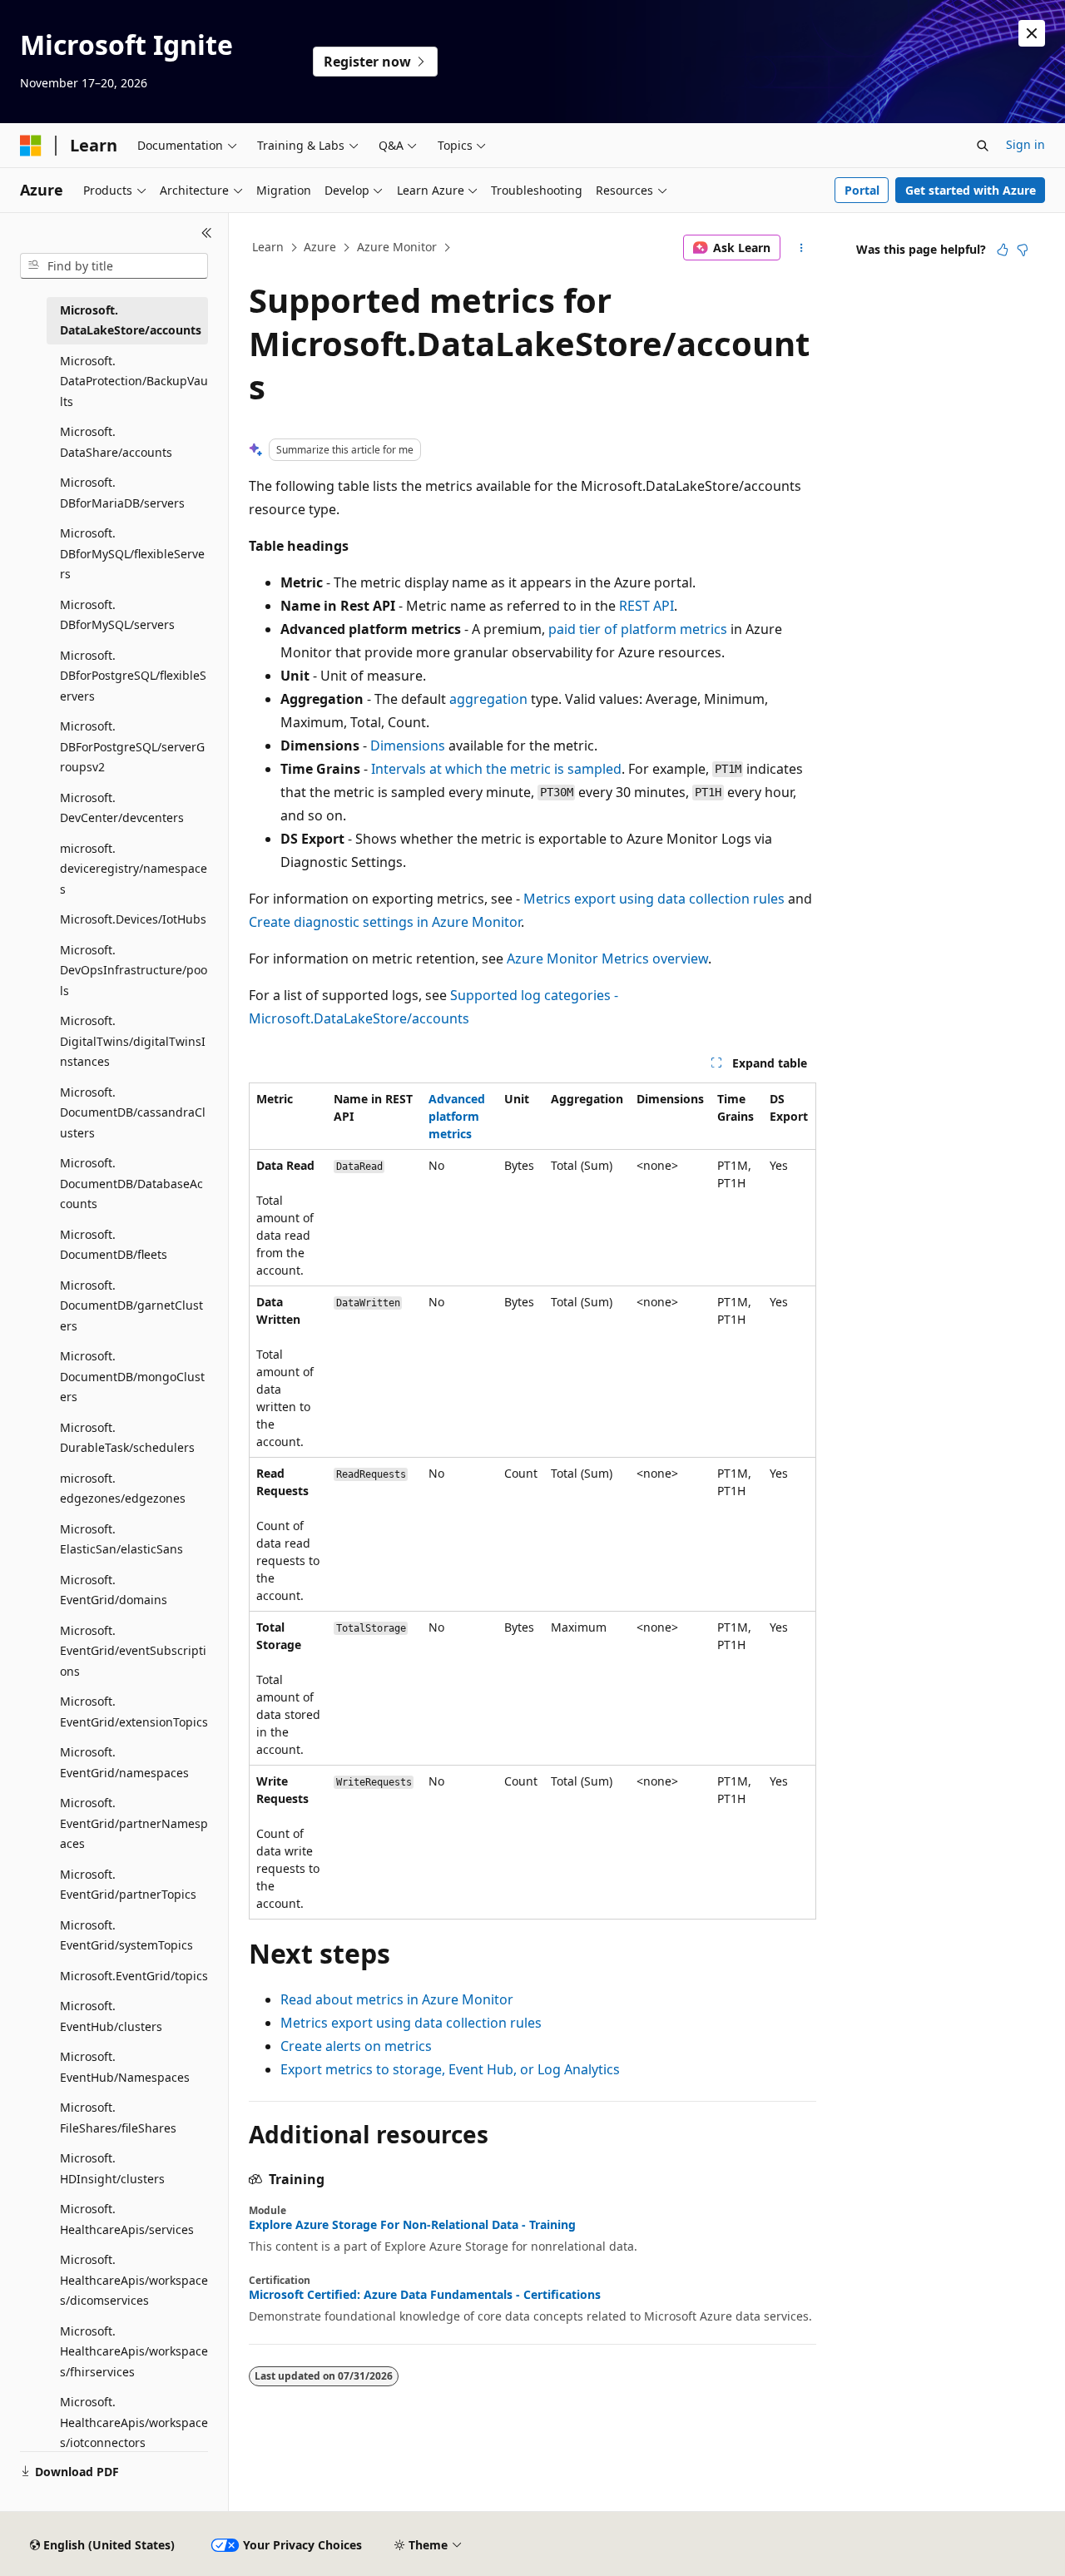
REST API (646, 606)
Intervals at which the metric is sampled (496, 769)
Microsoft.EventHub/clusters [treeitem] (111, 2016)
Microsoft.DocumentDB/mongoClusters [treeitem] (132, 1376)
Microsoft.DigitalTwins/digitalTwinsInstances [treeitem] (133, 1041)
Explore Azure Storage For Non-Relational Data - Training (412, 2225)
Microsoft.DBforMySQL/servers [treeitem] (117, 615)
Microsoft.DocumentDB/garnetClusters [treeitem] (131, 1305)
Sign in (1025, 144)
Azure (320, 247)
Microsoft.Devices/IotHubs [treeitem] (133, 919)
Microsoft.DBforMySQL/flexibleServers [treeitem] (132, 553)
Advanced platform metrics (457, 1116)
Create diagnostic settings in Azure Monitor (385, 922)
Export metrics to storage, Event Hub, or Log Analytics (450, 2069)
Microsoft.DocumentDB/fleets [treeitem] (114, 1245)
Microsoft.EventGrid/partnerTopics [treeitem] (128, 1885)
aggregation (488, 699)
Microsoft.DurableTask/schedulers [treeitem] (127, 1438)
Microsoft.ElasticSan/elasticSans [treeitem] (121, 1539)
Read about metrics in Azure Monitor (397, 1999)
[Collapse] (207, 233)
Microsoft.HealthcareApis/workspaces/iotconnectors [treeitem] (134, 2422)
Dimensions (408, 746)
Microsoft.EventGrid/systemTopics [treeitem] (126, 1935)
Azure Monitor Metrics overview (607, 959)
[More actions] (802, 248)
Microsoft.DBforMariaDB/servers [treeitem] (122, 493)
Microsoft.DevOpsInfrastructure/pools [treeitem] (134, 970)
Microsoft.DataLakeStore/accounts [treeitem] (131, 320)
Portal (862, 190)
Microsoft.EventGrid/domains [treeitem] (114, 1590)
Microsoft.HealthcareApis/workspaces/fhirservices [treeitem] (134, 2351)
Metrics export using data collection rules (654, 899)
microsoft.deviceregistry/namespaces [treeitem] (134, 869)
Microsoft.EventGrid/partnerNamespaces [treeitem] (134, 1823)
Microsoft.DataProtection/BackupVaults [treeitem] (134, 381)
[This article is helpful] (1003, 250)
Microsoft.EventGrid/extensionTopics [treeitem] (134, 1712)
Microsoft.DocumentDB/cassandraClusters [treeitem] (133, 1112)
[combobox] (114, 266)
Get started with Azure (971, 190)
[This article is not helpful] (1023, 250)
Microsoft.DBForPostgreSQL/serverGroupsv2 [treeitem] (132, 746)
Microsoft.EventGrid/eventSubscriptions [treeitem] (133, 1651)
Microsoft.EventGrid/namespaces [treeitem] (124, 1762)
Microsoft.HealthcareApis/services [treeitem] (127, 2219)
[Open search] (983, 146)
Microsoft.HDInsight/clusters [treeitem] (112, 2168)
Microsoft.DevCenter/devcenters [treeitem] (122, 808)
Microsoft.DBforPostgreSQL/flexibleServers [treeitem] (133, 676)
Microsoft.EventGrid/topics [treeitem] (134, 1976)
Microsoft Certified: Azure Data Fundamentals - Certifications (425, 2295)
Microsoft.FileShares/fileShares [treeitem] (118, 2118)
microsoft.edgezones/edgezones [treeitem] (123, 1489)
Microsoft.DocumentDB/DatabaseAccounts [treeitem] (131, 1183)
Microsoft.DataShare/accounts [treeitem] (116, 442)
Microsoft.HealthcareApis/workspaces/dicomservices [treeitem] (134, 2280)
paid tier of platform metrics (638, 629)
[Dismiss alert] (1032, 33)
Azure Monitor (397, 247)
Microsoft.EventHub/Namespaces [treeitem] (125, 2067)
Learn (268, 247)
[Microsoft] (31, 146)
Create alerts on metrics (356, 2046)
